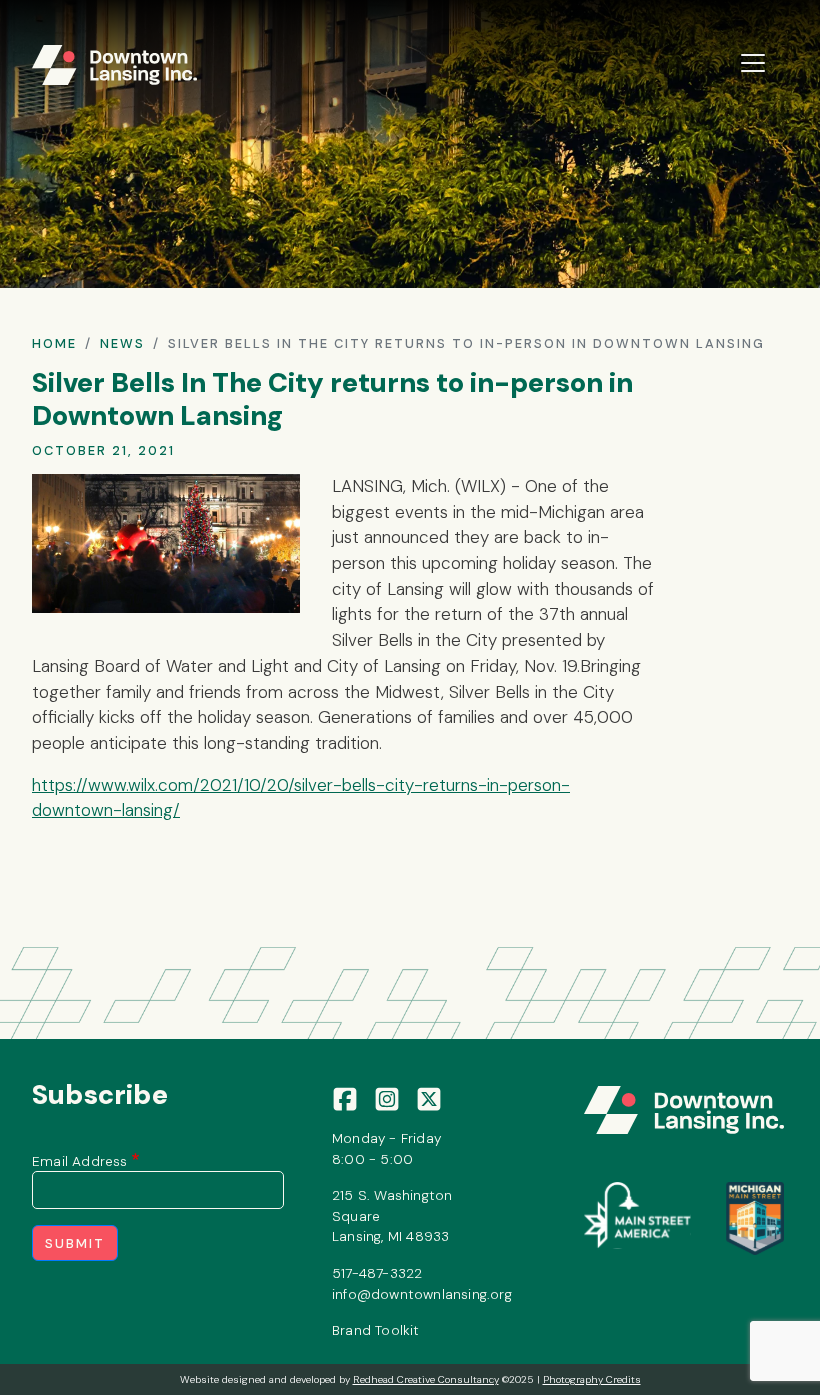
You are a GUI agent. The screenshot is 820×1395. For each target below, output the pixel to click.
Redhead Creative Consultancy (426, 1379)
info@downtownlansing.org (422, 1294)
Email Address (80, 1161)
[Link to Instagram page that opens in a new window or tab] (387, 1098)
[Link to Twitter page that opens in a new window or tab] (429, 1098)
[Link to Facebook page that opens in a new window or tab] (345, 1098)
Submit (75, 1243)
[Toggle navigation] (753, 63)
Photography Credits (592, 1379)
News (122, 343)
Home (54, 343)
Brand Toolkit (376, 1330)
